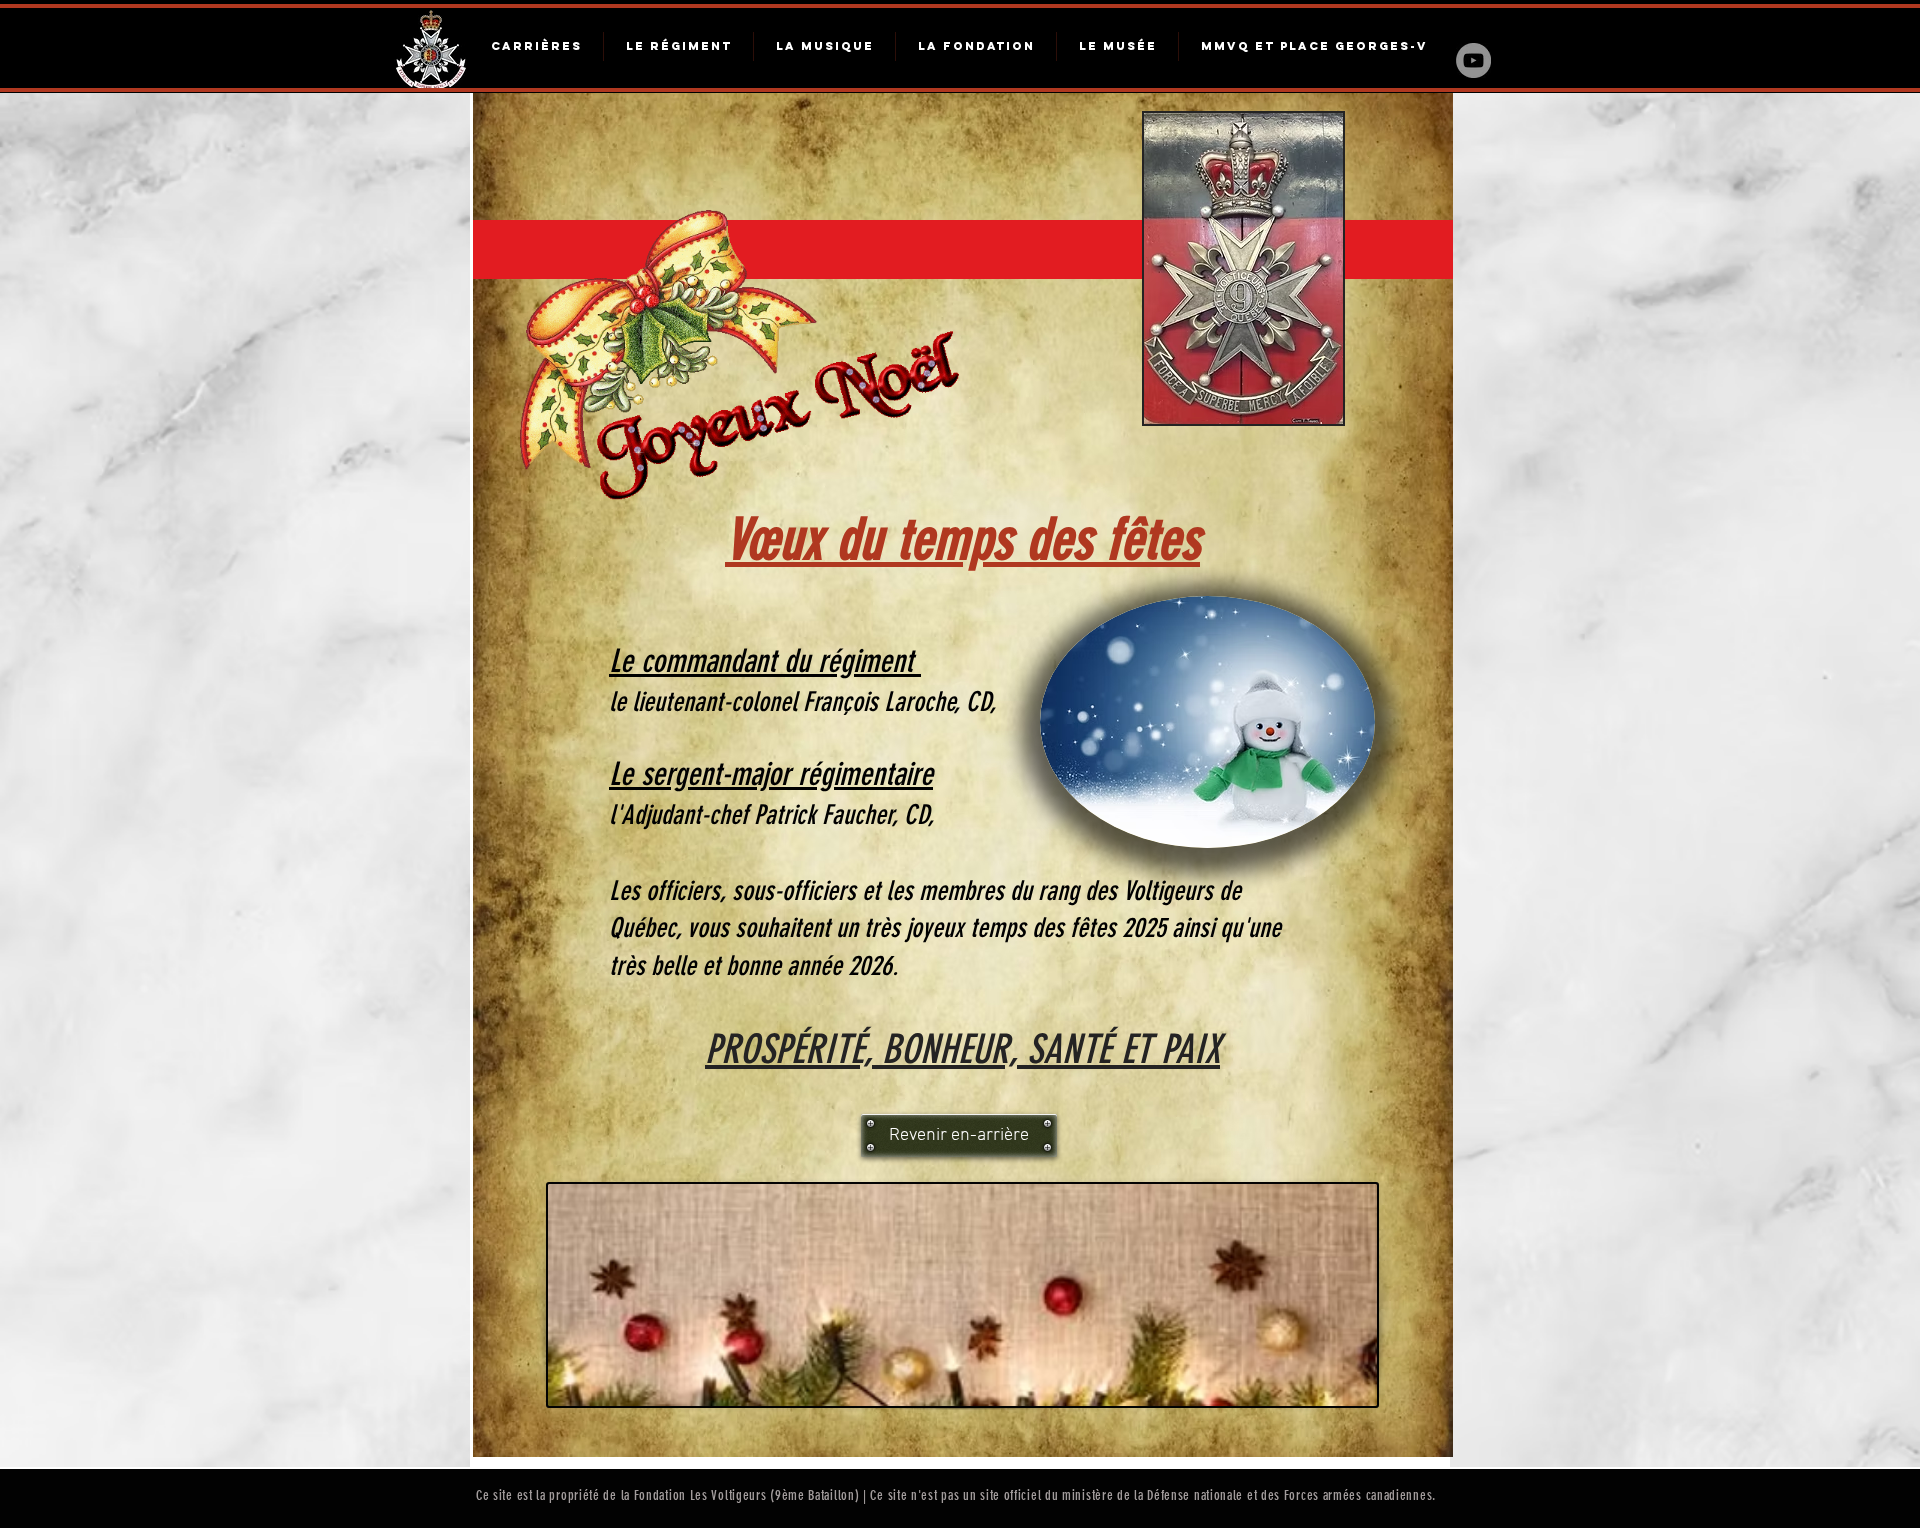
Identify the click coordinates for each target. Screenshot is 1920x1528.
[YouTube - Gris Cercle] (1473, 60)
